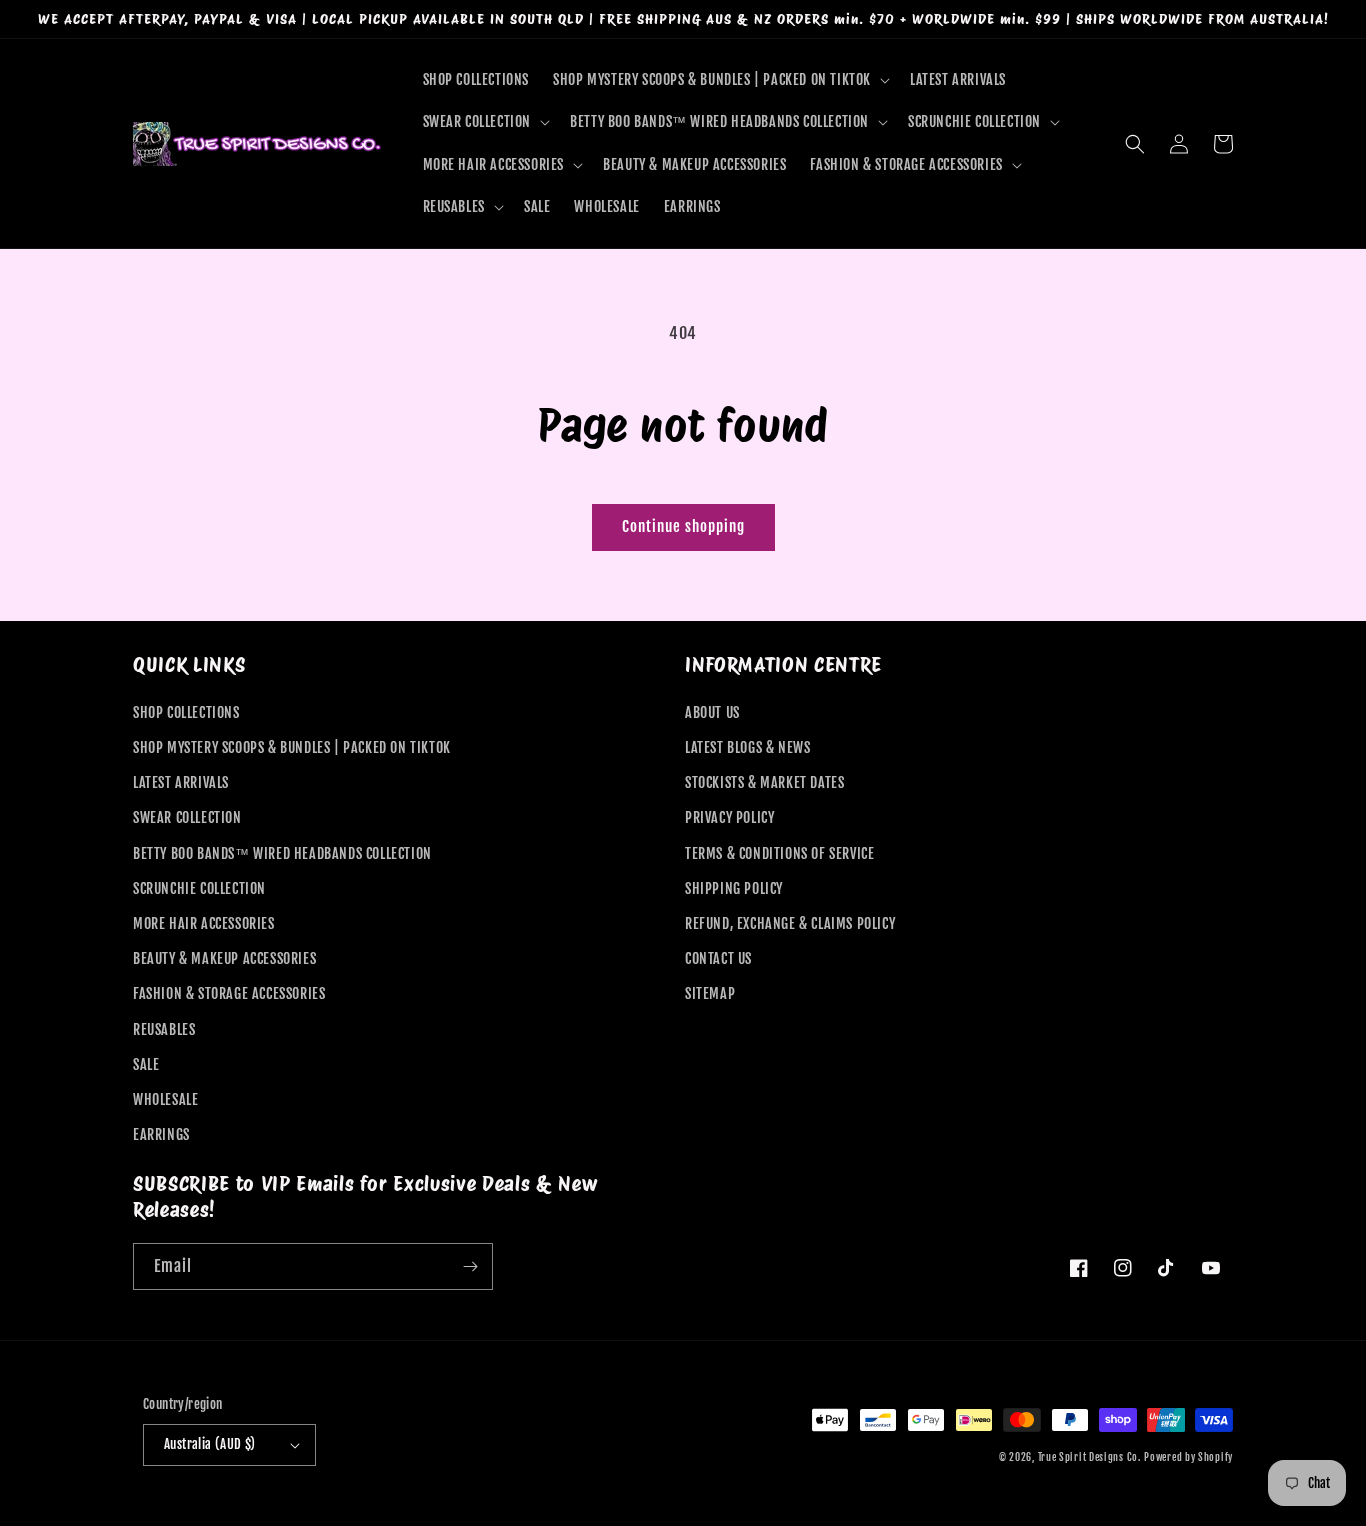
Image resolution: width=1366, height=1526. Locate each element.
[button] (719, 80)
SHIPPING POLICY (734, 888)
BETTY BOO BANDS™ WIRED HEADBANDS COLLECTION (282, 853)
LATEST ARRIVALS (181, 782)
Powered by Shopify (1188, 1457)
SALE (146, 1064)
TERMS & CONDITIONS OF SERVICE (779, 853)
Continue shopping (683, 526)
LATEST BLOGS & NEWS (747, 747)
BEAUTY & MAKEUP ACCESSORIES (224, 958)
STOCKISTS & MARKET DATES (764, 782)
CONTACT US (718, 958)
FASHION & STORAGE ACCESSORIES (229, 993)
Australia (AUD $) (210, 1444)
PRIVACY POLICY (729, 817)
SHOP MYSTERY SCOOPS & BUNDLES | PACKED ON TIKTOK (292, 747)
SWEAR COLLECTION (187, 817)
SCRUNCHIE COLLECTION (199, 888)
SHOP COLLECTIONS (186, 712)
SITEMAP (710, 993)
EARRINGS (161, 1134)
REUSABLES (164, 1029)
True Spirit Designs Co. (1089, 1457)
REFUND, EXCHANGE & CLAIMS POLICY (790, 923)
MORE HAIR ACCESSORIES (204, 923)
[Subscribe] (470, 1266)
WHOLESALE (165, 1099)
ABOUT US (712, 712)
